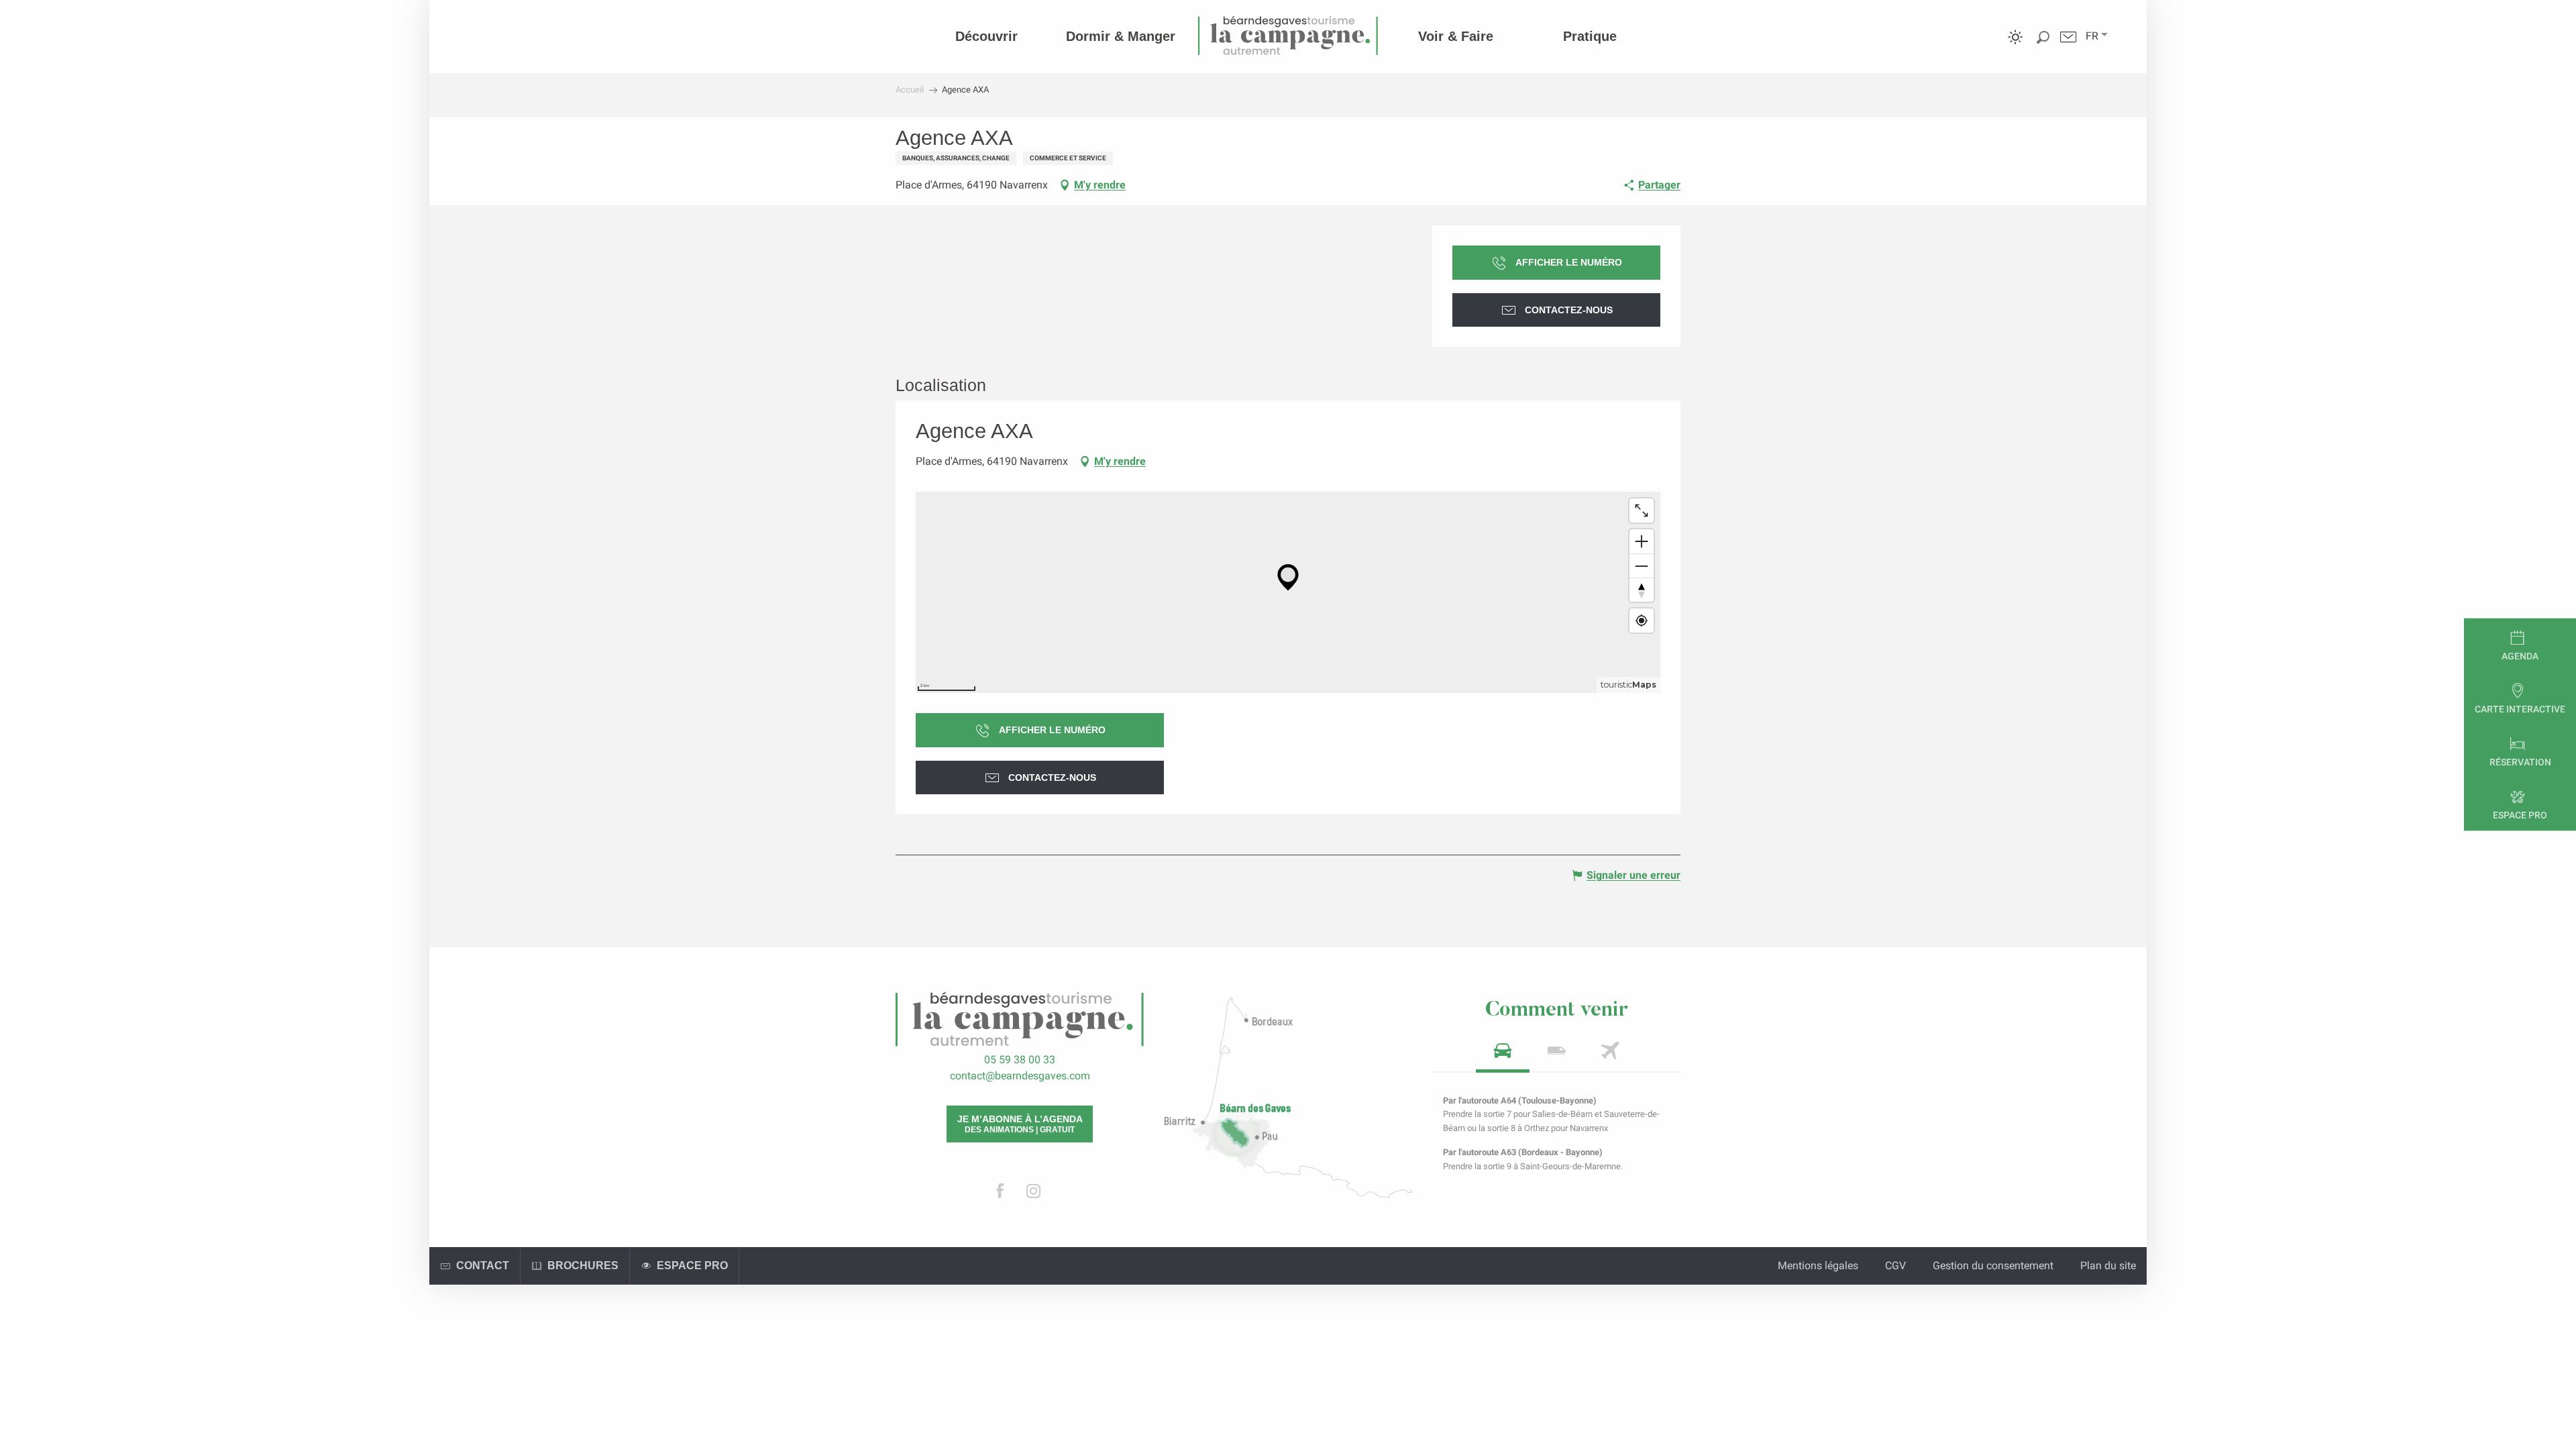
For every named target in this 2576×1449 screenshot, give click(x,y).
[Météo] (2016, 47)
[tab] (1503, 1055)
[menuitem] (986, 36)
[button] (2092, 36)
